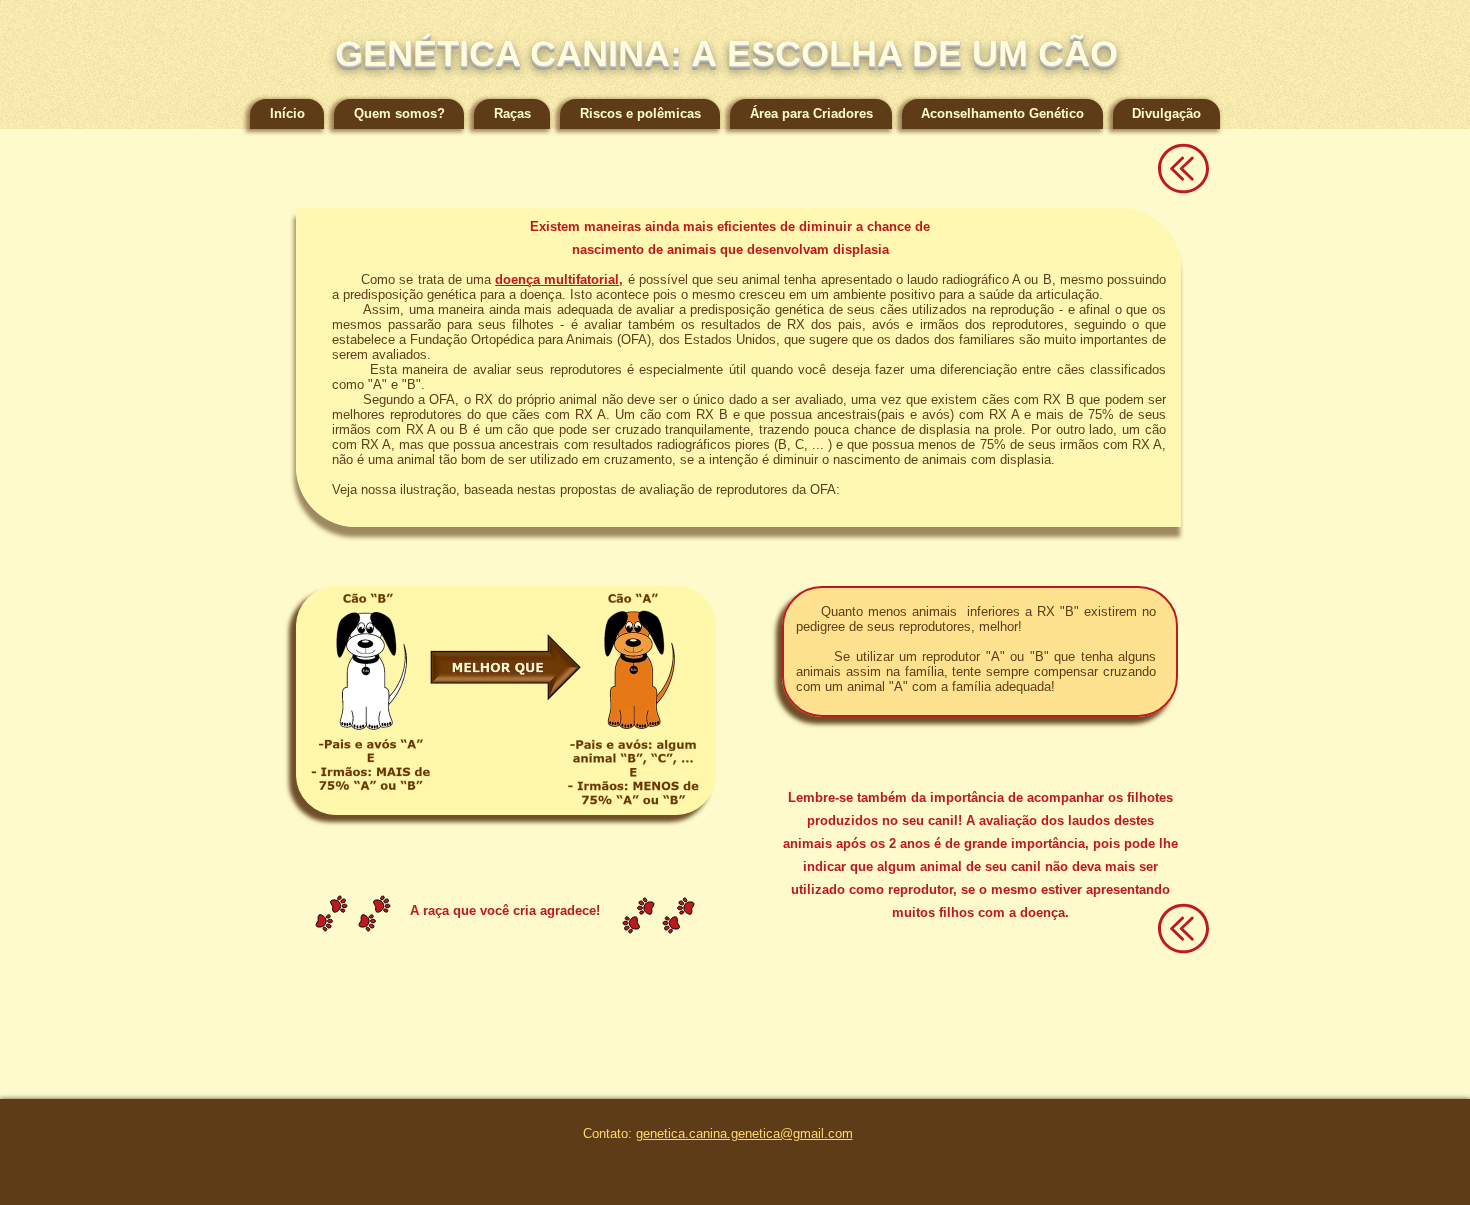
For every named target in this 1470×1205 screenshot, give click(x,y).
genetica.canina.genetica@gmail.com (744, 1133)
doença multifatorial (557, 279)
